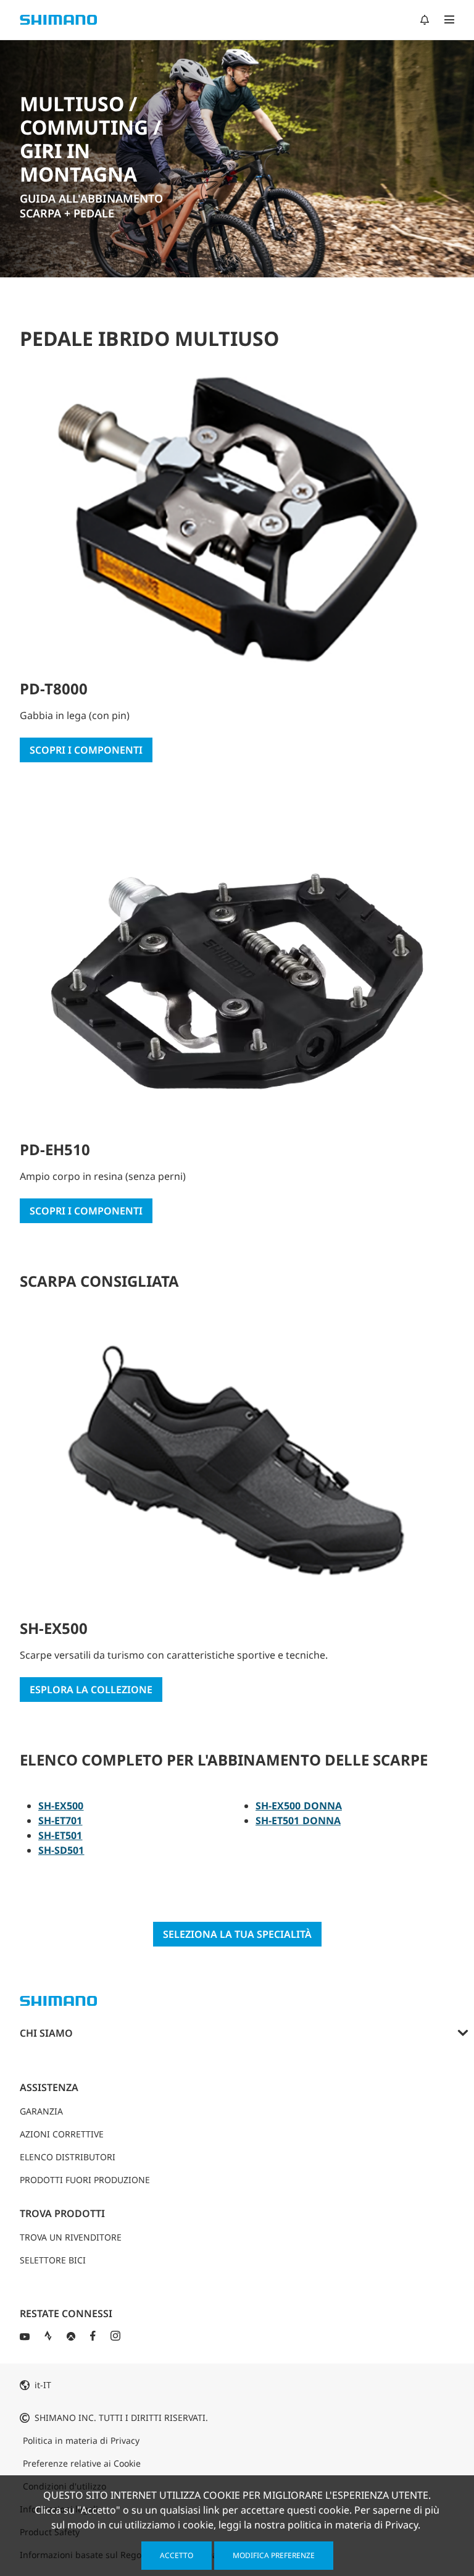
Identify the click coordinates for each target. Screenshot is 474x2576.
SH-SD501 (61, 1850)
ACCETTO (177, 2555)
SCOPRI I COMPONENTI (86, 750)
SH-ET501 (60, 1835)
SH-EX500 (61, 1806)
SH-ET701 (60, 1820)
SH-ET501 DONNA (298, 1820)
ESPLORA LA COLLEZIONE (91, 1690)
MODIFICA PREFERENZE (274, 2555)
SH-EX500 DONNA (299, 1806)
